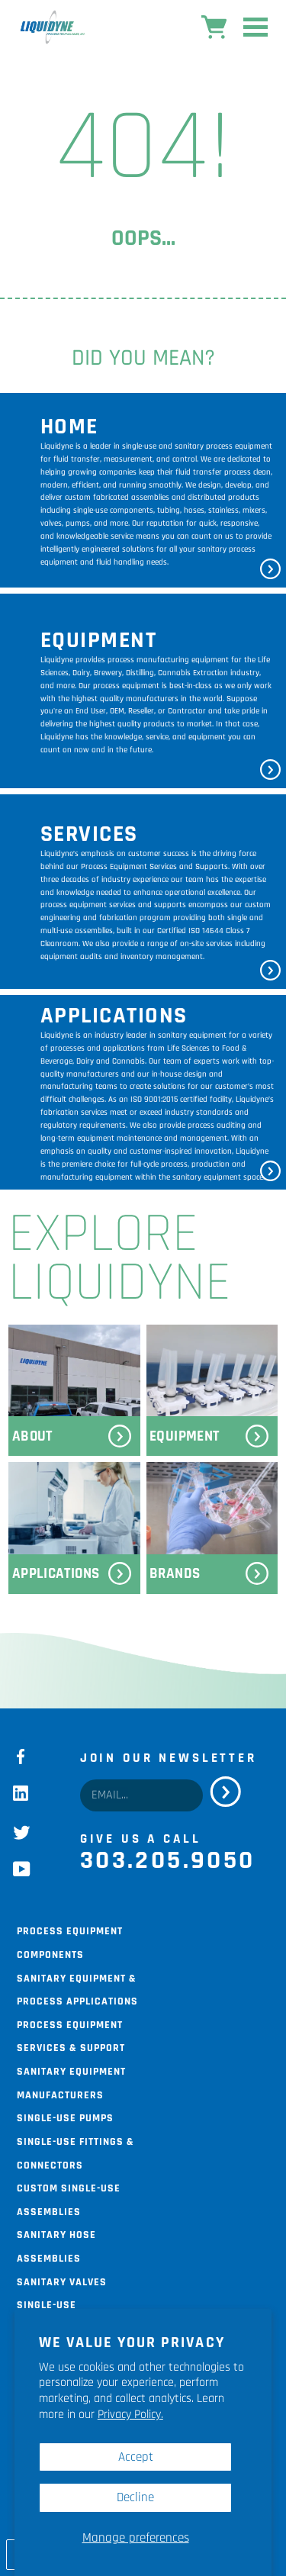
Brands (175, 1574)
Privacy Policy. (130, 2415)
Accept (136, 2457)
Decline (135, 2497)
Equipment (184, 1436)
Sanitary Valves (62, 2281)
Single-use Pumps (65, 2117)
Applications (56, 1574)
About (32, 1436)
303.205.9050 (168, 1860)
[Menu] (255, 31)
